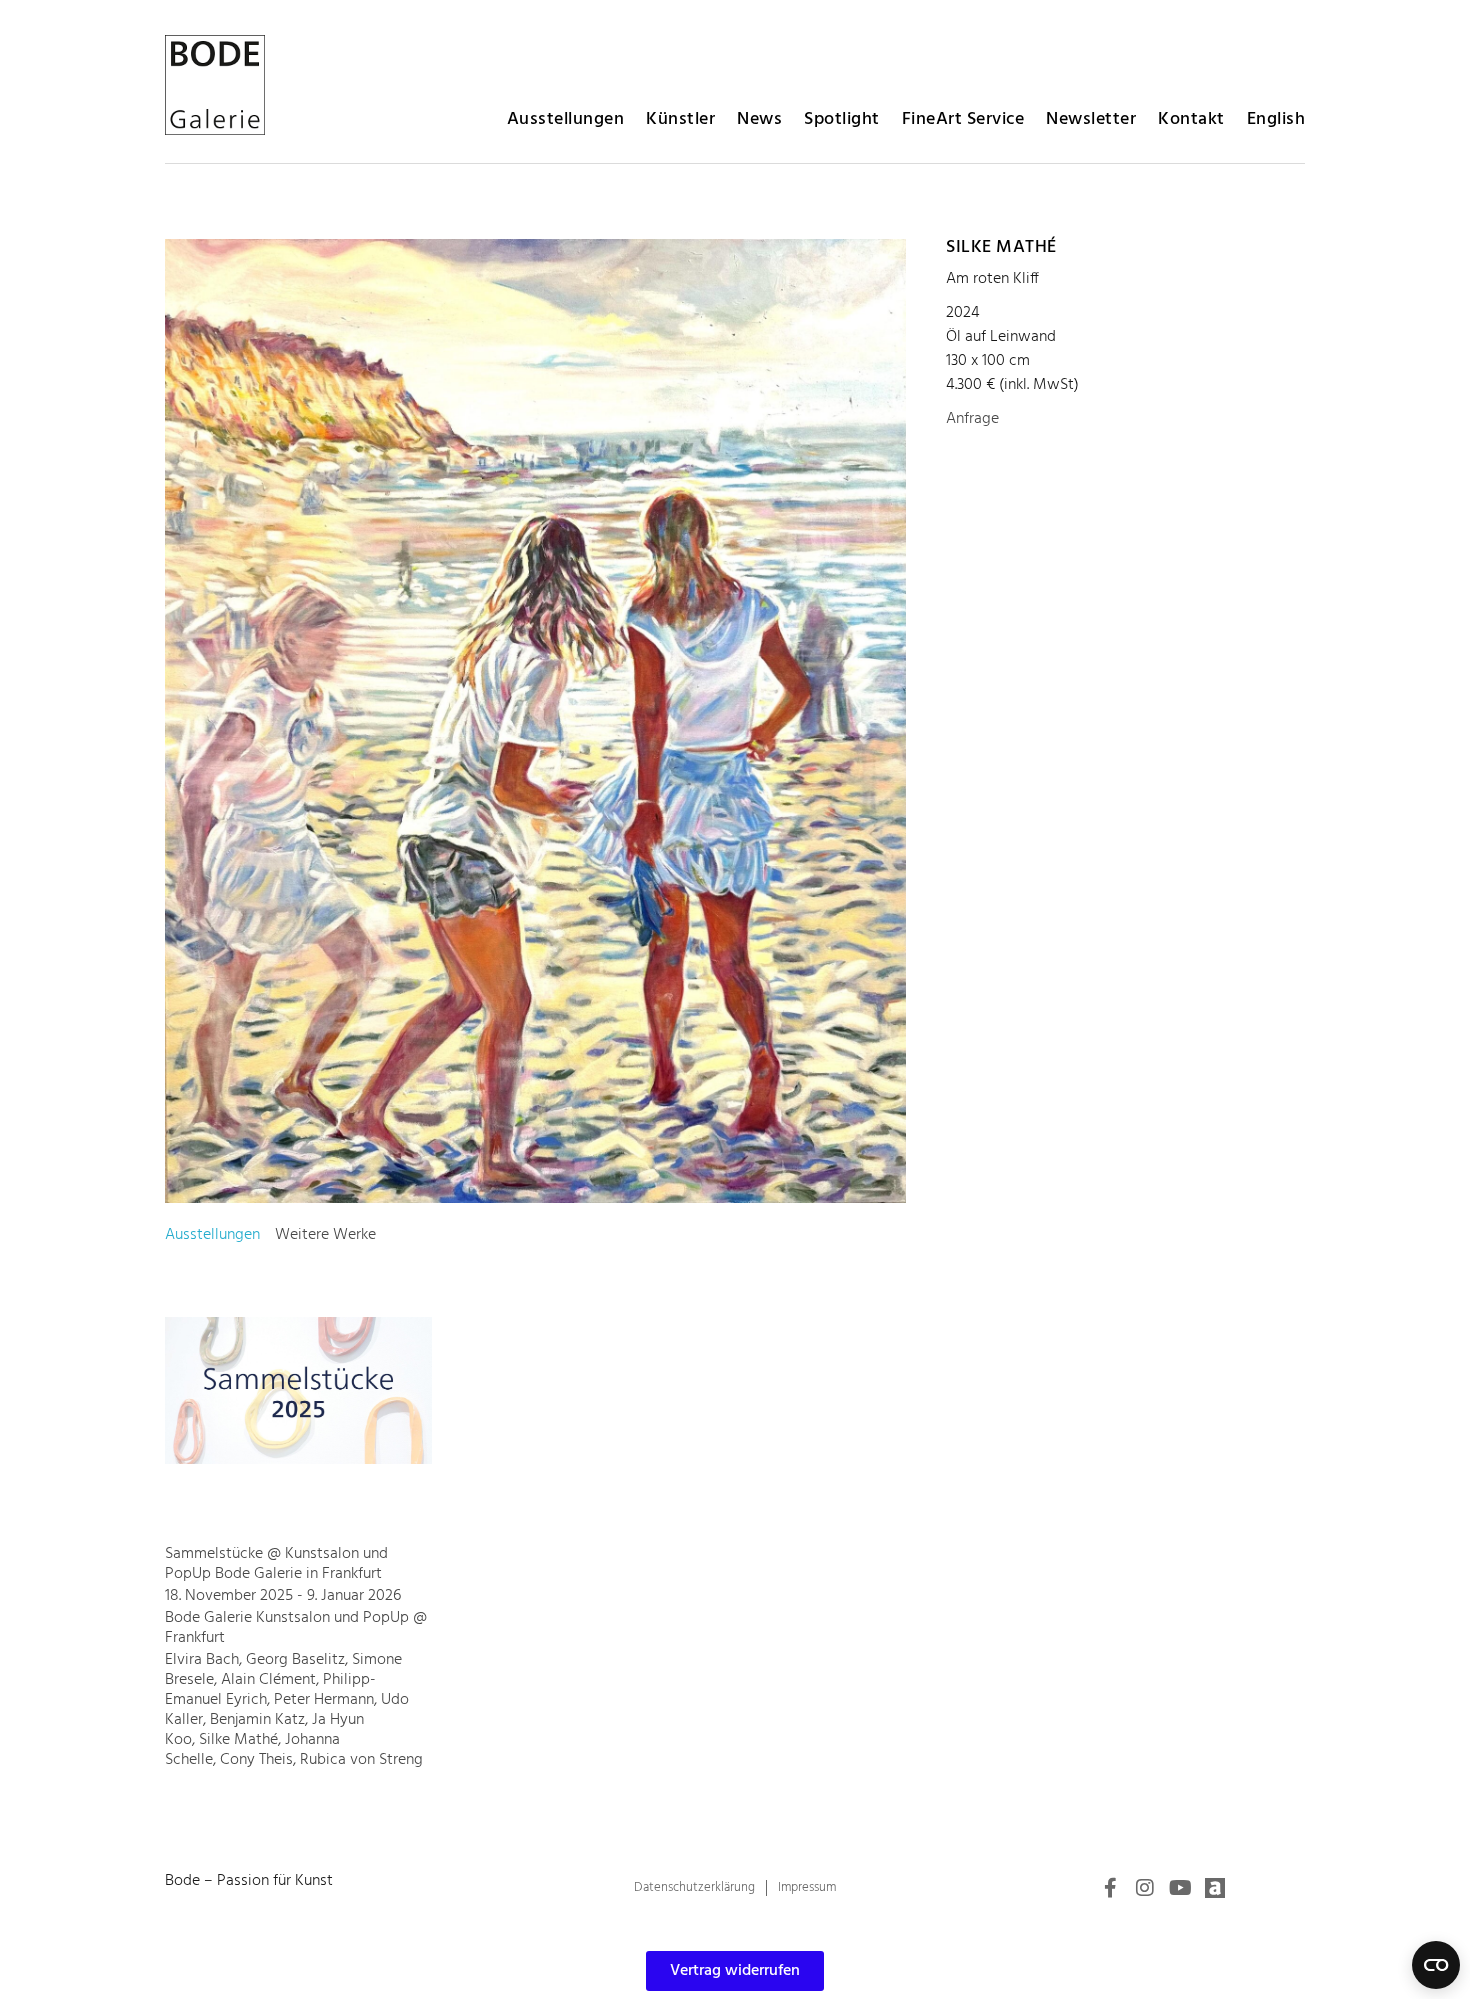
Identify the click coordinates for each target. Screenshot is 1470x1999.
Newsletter (1091, 119)
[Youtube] (1180, 1888)
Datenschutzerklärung (694, 1887)
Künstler (680, 119)
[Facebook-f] (1110, 1888)
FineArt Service (963, 119)
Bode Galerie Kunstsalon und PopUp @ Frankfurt (296, 1628)
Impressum (807, 1887)
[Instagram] (1145, 1888)
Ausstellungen (566, 119)
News (759, 119)
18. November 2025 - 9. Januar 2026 (283, 1596)
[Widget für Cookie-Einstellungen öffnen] (1436, 1965)
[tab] (212, 1235)
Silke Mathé (1001, 247)
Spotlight (842, 119)
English (1276, 119)
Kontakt (1191, 119)
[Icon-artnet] (1215, 1888)
